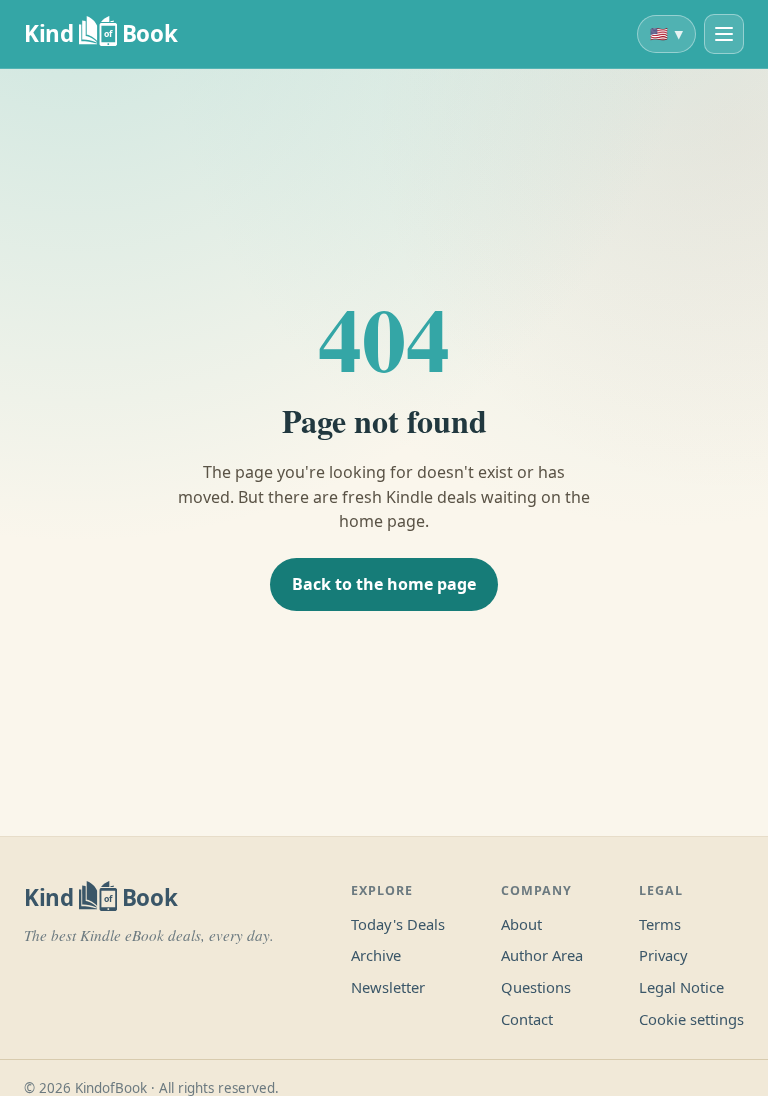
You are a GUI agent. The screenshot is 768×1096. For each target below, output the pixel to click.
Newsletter (388, 987)
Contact (527, 1019)
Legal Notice (681, 987)
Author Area (542, 955)
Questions (536, 987)
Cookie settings (691, 1019)
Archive (376, 955)
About (521, 924)
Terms (660, 924)
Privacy (663, 955)
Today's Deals (398, 924)
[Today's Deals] (724, 34)
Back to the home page (384, 584)
